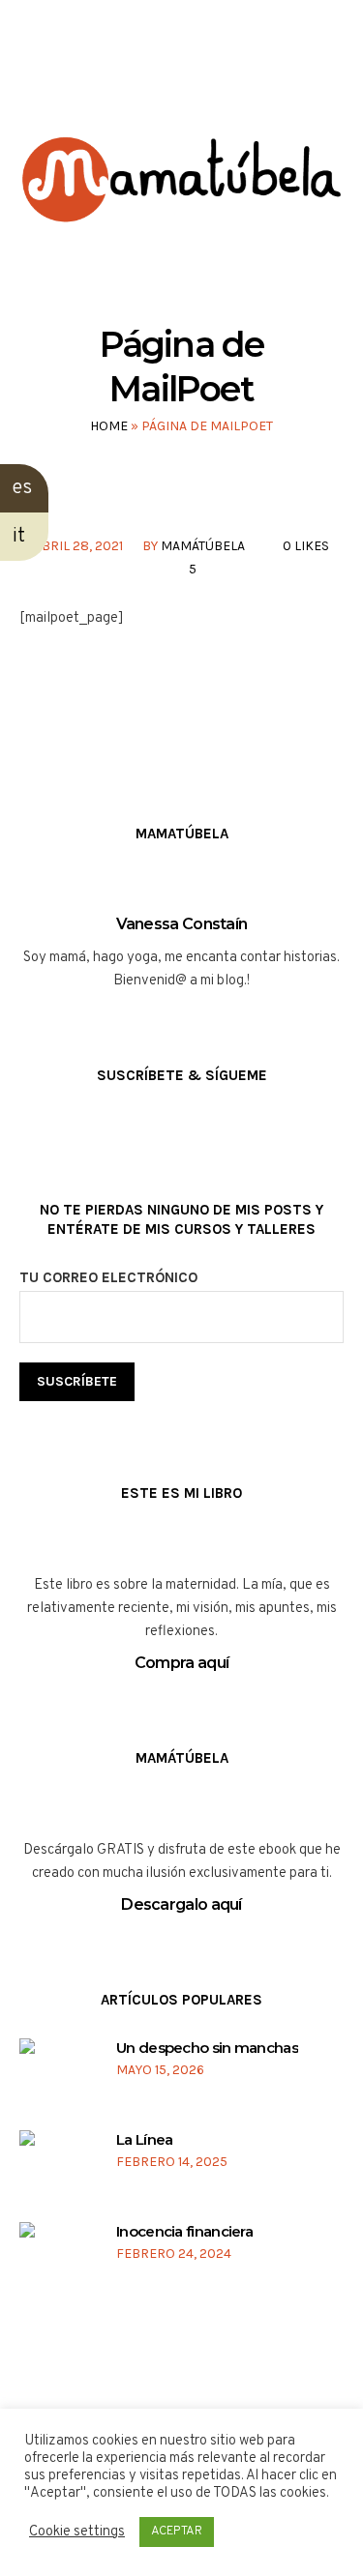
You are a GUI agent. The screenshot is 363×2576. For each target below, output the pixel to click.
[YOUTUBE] (199, 76)
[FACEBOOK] (125, 76)
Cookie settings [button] (77, 2532)
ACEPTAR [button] (177, 2532)
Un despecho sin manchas (207, 2048)
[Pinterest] (236, 76)
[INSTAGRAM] (162, 76)
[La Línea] (56, 2167)
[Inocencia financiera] (56, 2259)
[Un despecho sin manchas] (56, 2076)
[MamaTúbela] (181, 205)
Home (109, 426)
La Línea (144, 2139)
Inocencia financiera (184, 2231)
